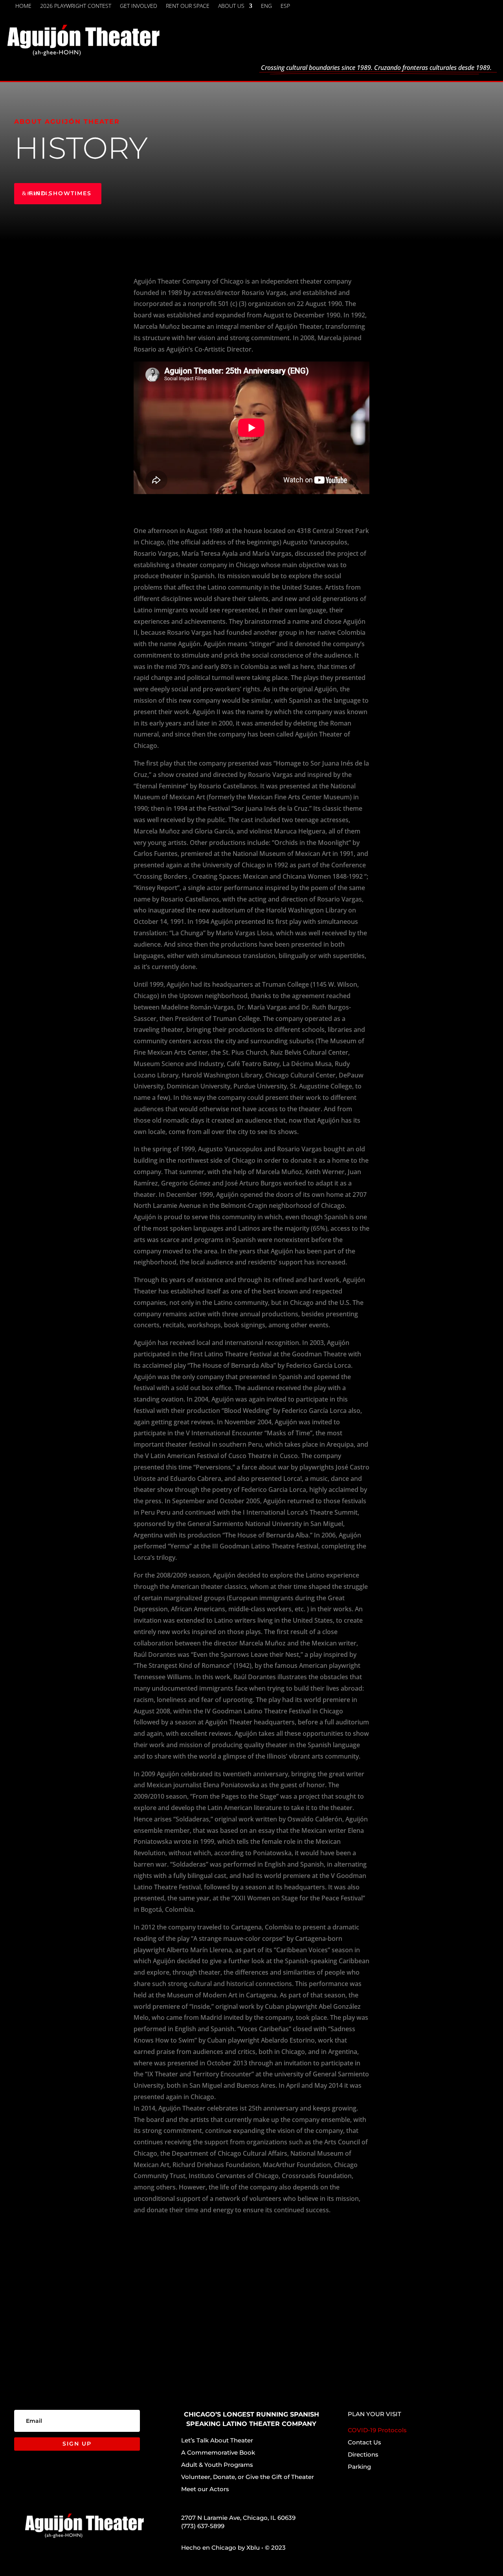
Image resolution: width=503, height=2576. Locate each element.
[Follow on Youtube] (456, 8)
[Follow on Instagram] (437, 8)
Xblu (253, 2548)
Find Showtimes (60, 193)
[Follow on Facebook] (399, 8)
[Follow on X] (418, 8)
